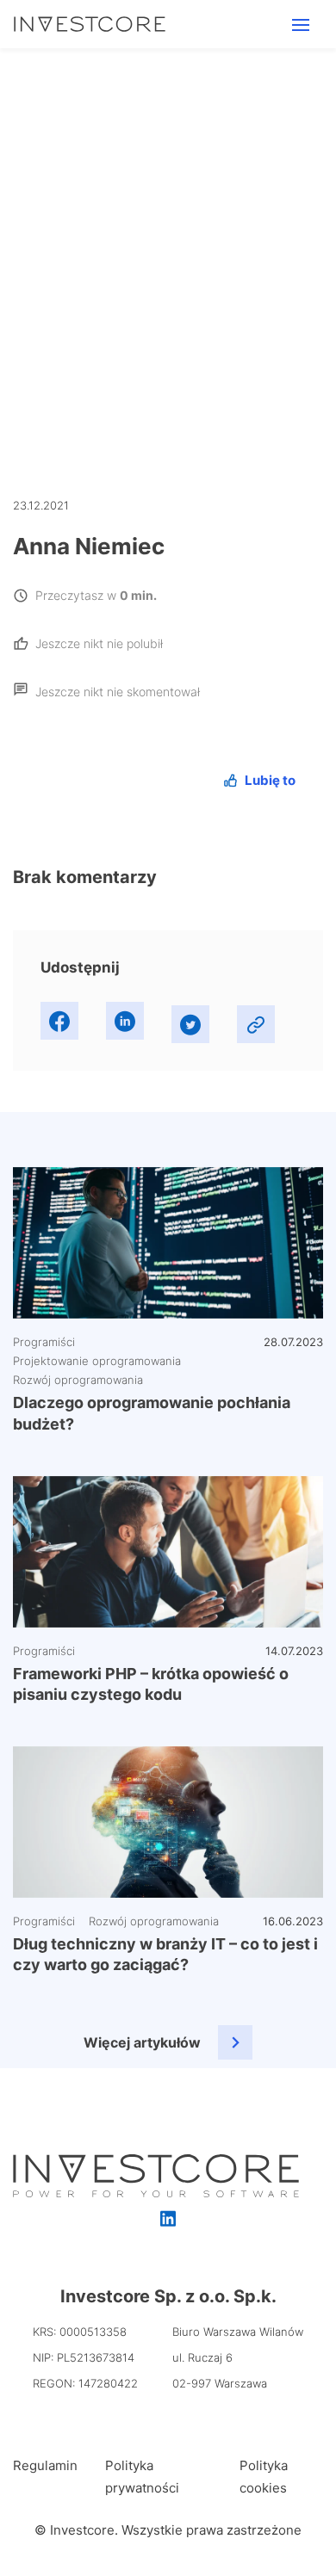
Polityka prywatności (142, 2477)
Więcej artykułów (142, 2042)
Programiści (44, 1342)
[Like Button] (260, 780)
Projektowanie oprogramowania (97, 1361)
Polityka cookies (264, 2477)
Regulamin (45, 2465)
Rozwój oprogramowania (78, 1380)
